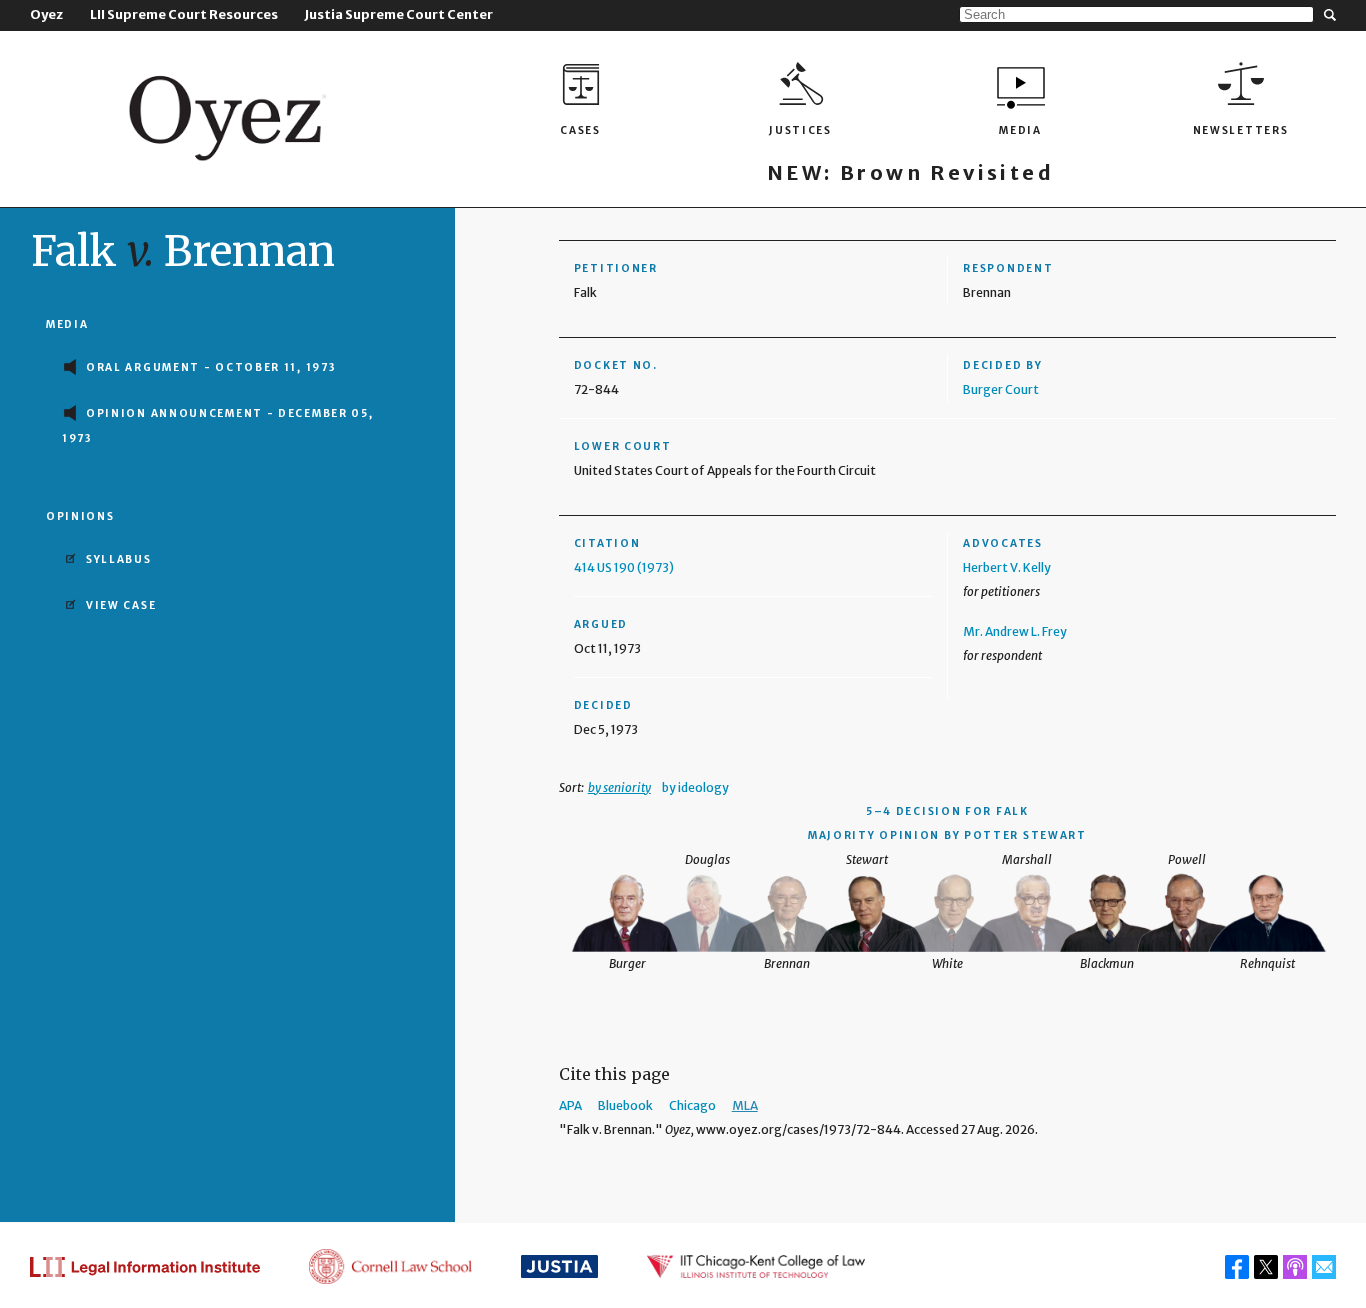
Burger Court (1001, 389)
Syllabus (119, 559)
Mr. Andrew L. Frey (1015, 631)
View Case (121, 605)
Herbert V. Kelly (1007, 567)
